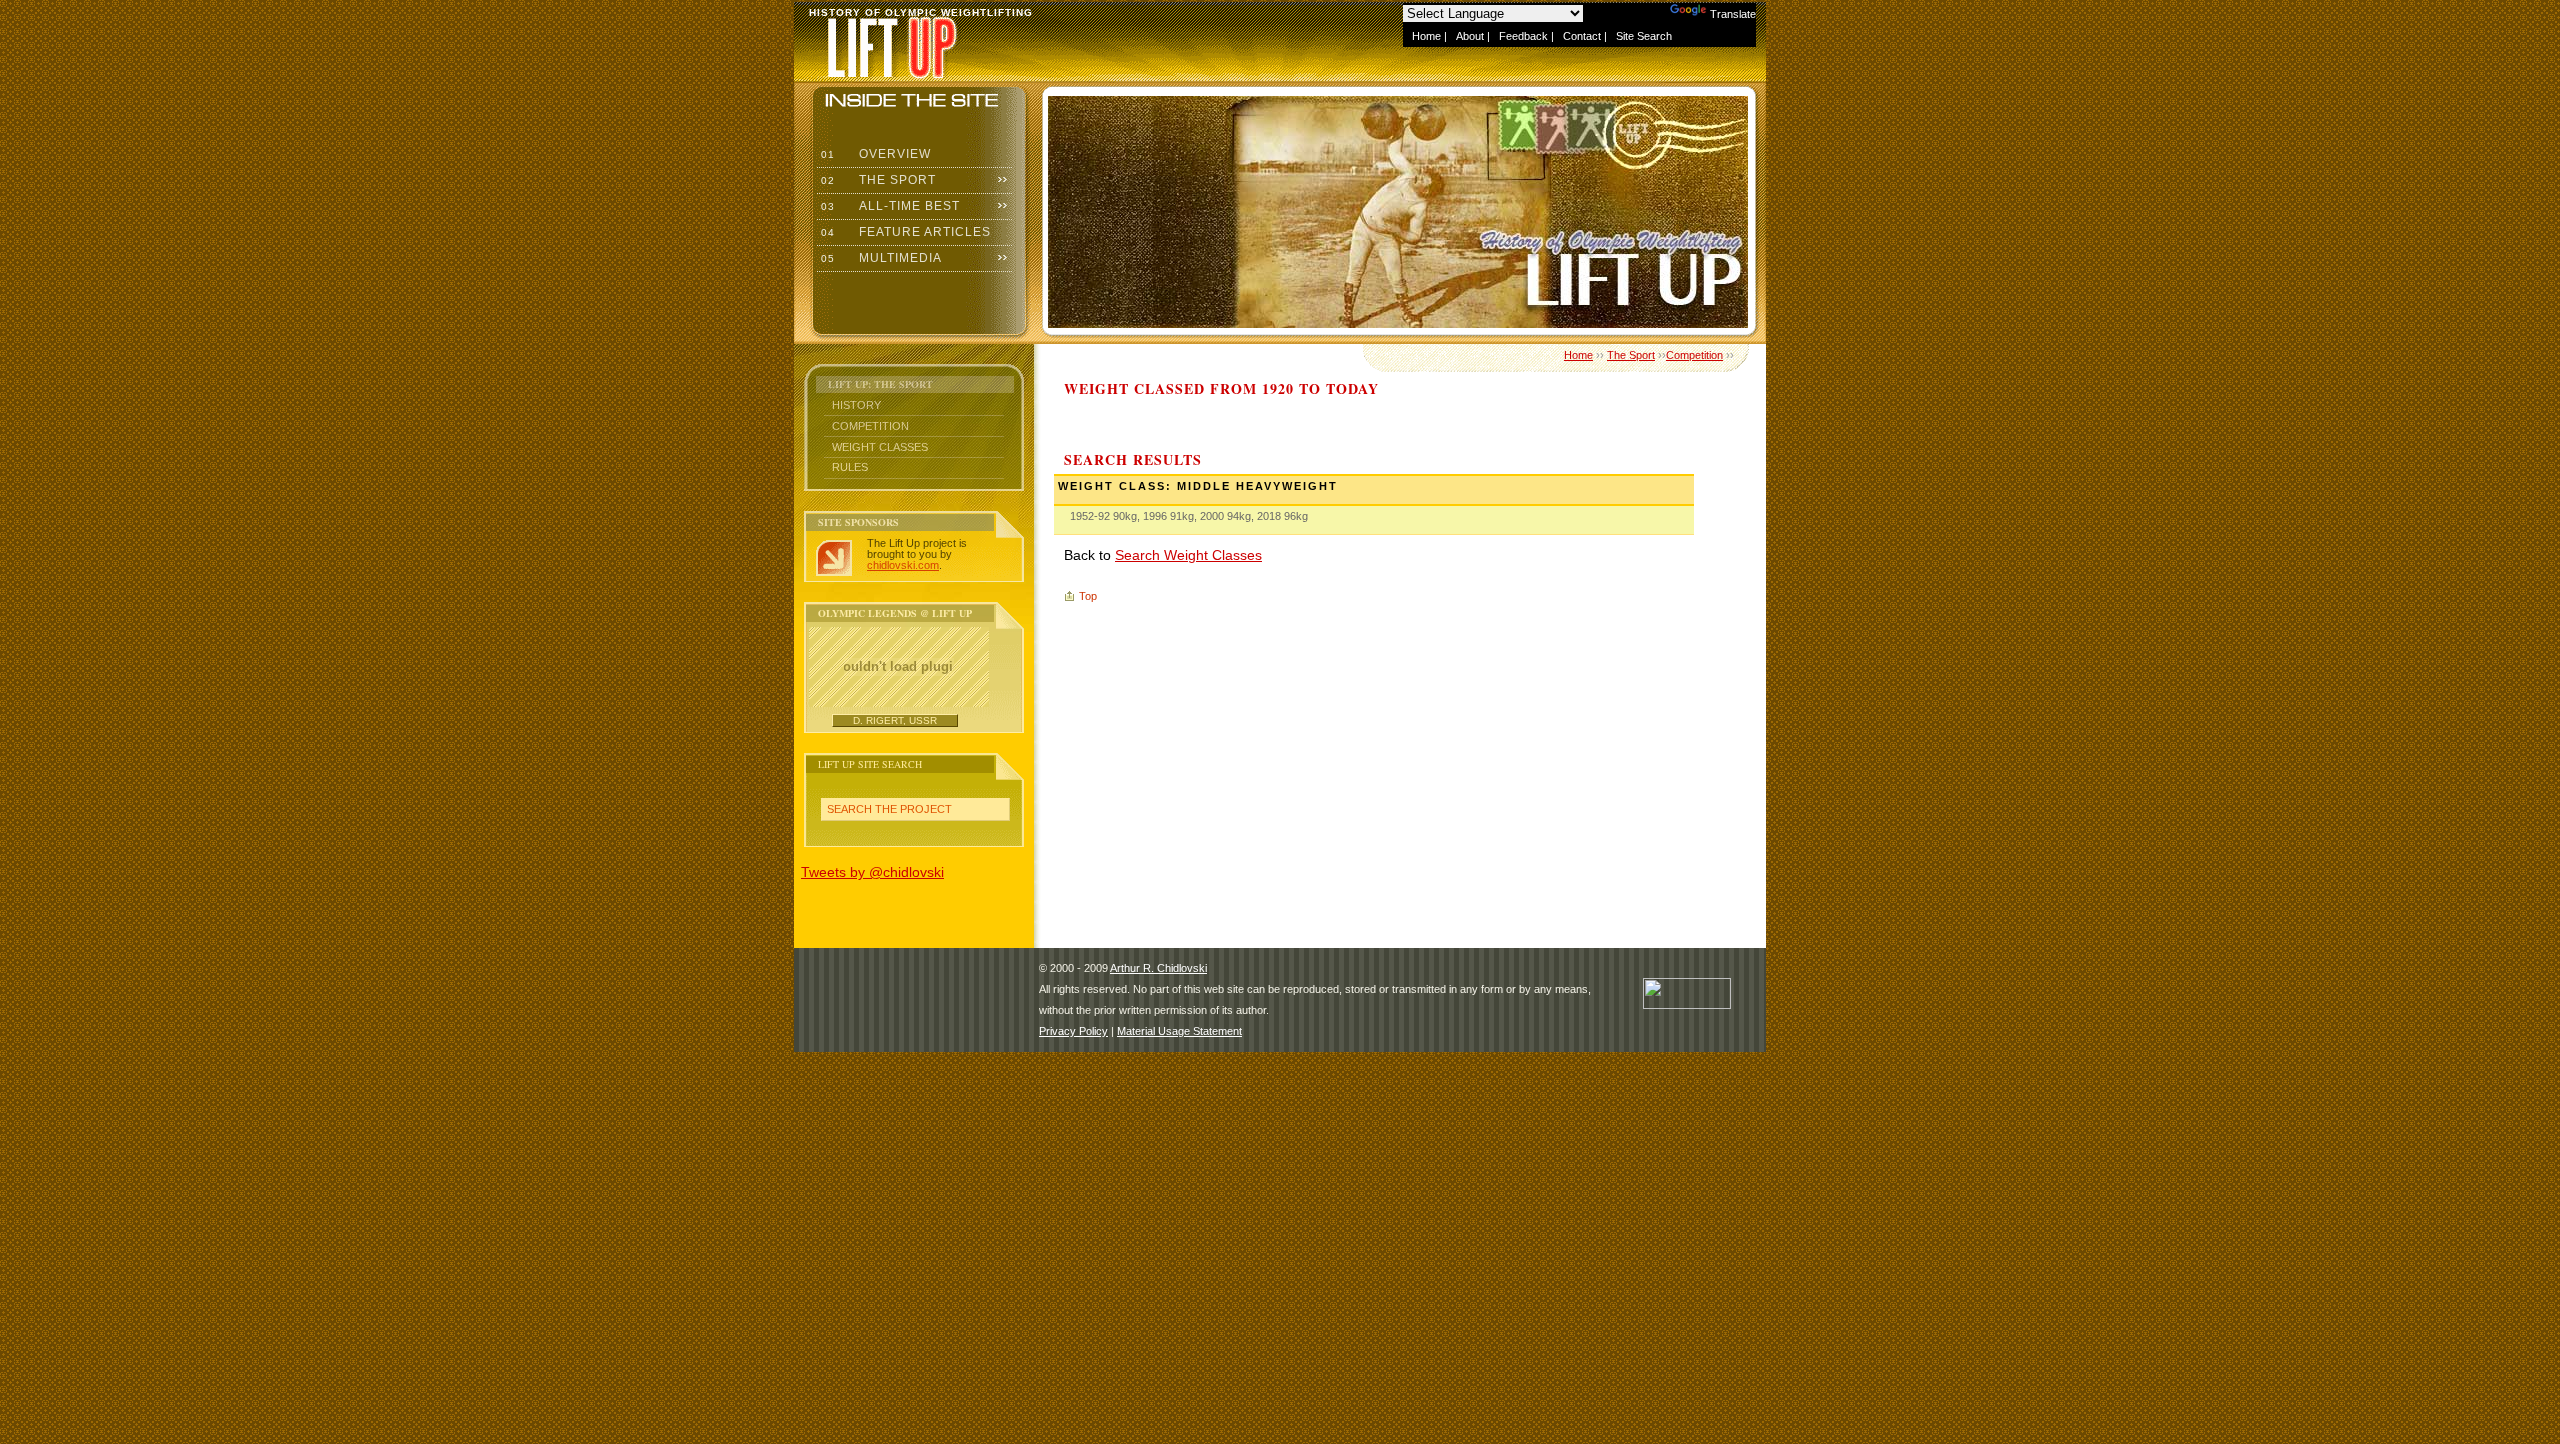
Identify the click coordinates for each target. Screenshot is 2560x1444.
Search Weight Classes (1188, 555)
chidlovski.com (903, 565)
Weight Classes (880, 447)
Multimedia (879, 258)
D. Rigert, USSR (895, 720)
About (1470, 36)
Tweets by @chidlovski (872, 872)
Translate (1733, 14)
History (856, 405)
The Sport (876, 180)
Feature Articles (904, 232)
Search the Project (889, 809)
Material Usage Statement (1179, 1031)
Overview (874, 154)
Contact (1582, 36)
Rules (850, 467)
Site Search (1644, 36)
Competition (870, 426)
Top (1088, 596)
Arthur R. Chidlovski (1158, 968)
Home (1426, 36)
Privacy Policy (1073, 1031)
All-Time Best (888, 206)
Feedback (1523, 36)
